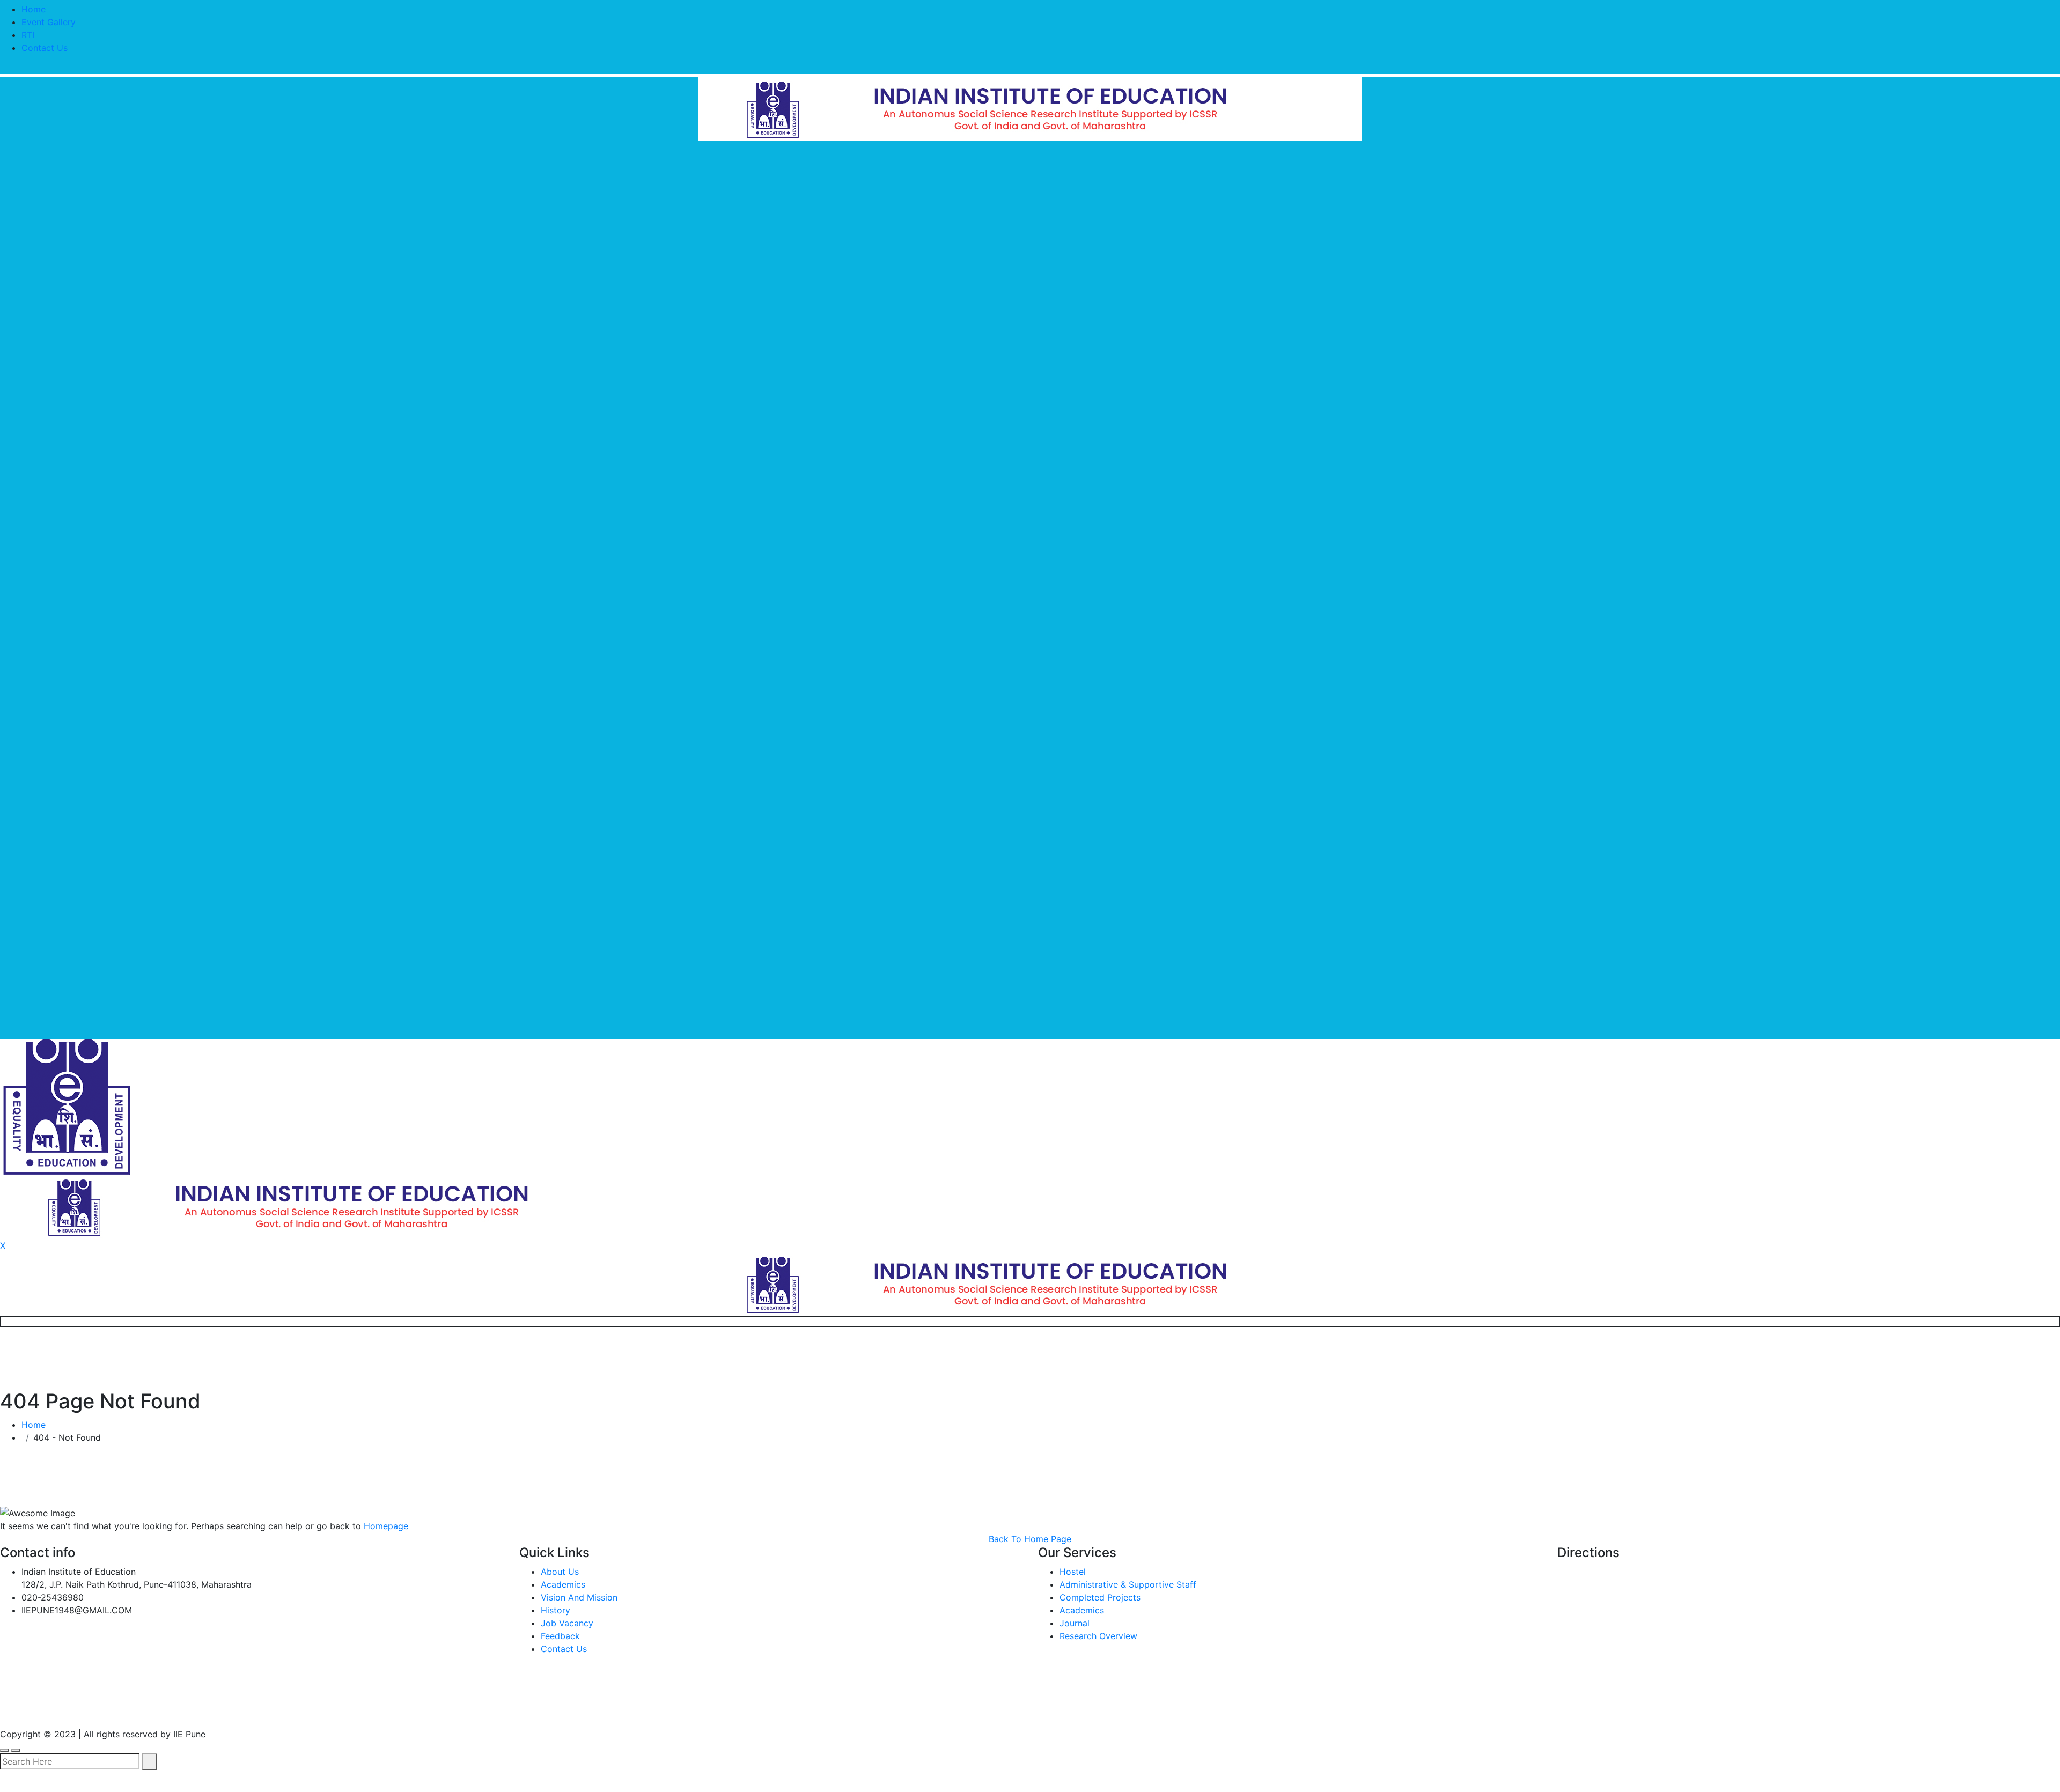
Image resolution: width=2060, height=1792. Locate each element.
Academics (563, 1584)
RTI (28, 35)
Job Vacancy (567, 1623)
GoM (400, 1710)
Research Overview (1098, 1636)
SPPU (253, 1710)
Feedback (560, 1636)
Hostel (1073, 1572)
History (556, 1610)
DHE (354, 1710)
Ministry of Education (52, 1710)
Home (34, 9)
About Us (560, 1572)
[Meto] (1030, 108)
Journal (1075, 1623)
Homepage (386, 1526)
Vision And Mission (579, 1597)
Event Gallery (49, 22)
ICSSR (305, 1710)
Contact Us (45, 48)
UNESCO (195, 1710)
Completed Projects (1100, 1597)
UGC (139, 1710)
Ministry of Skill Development (506, 1710)
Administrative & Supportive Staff (1128, 1584)
